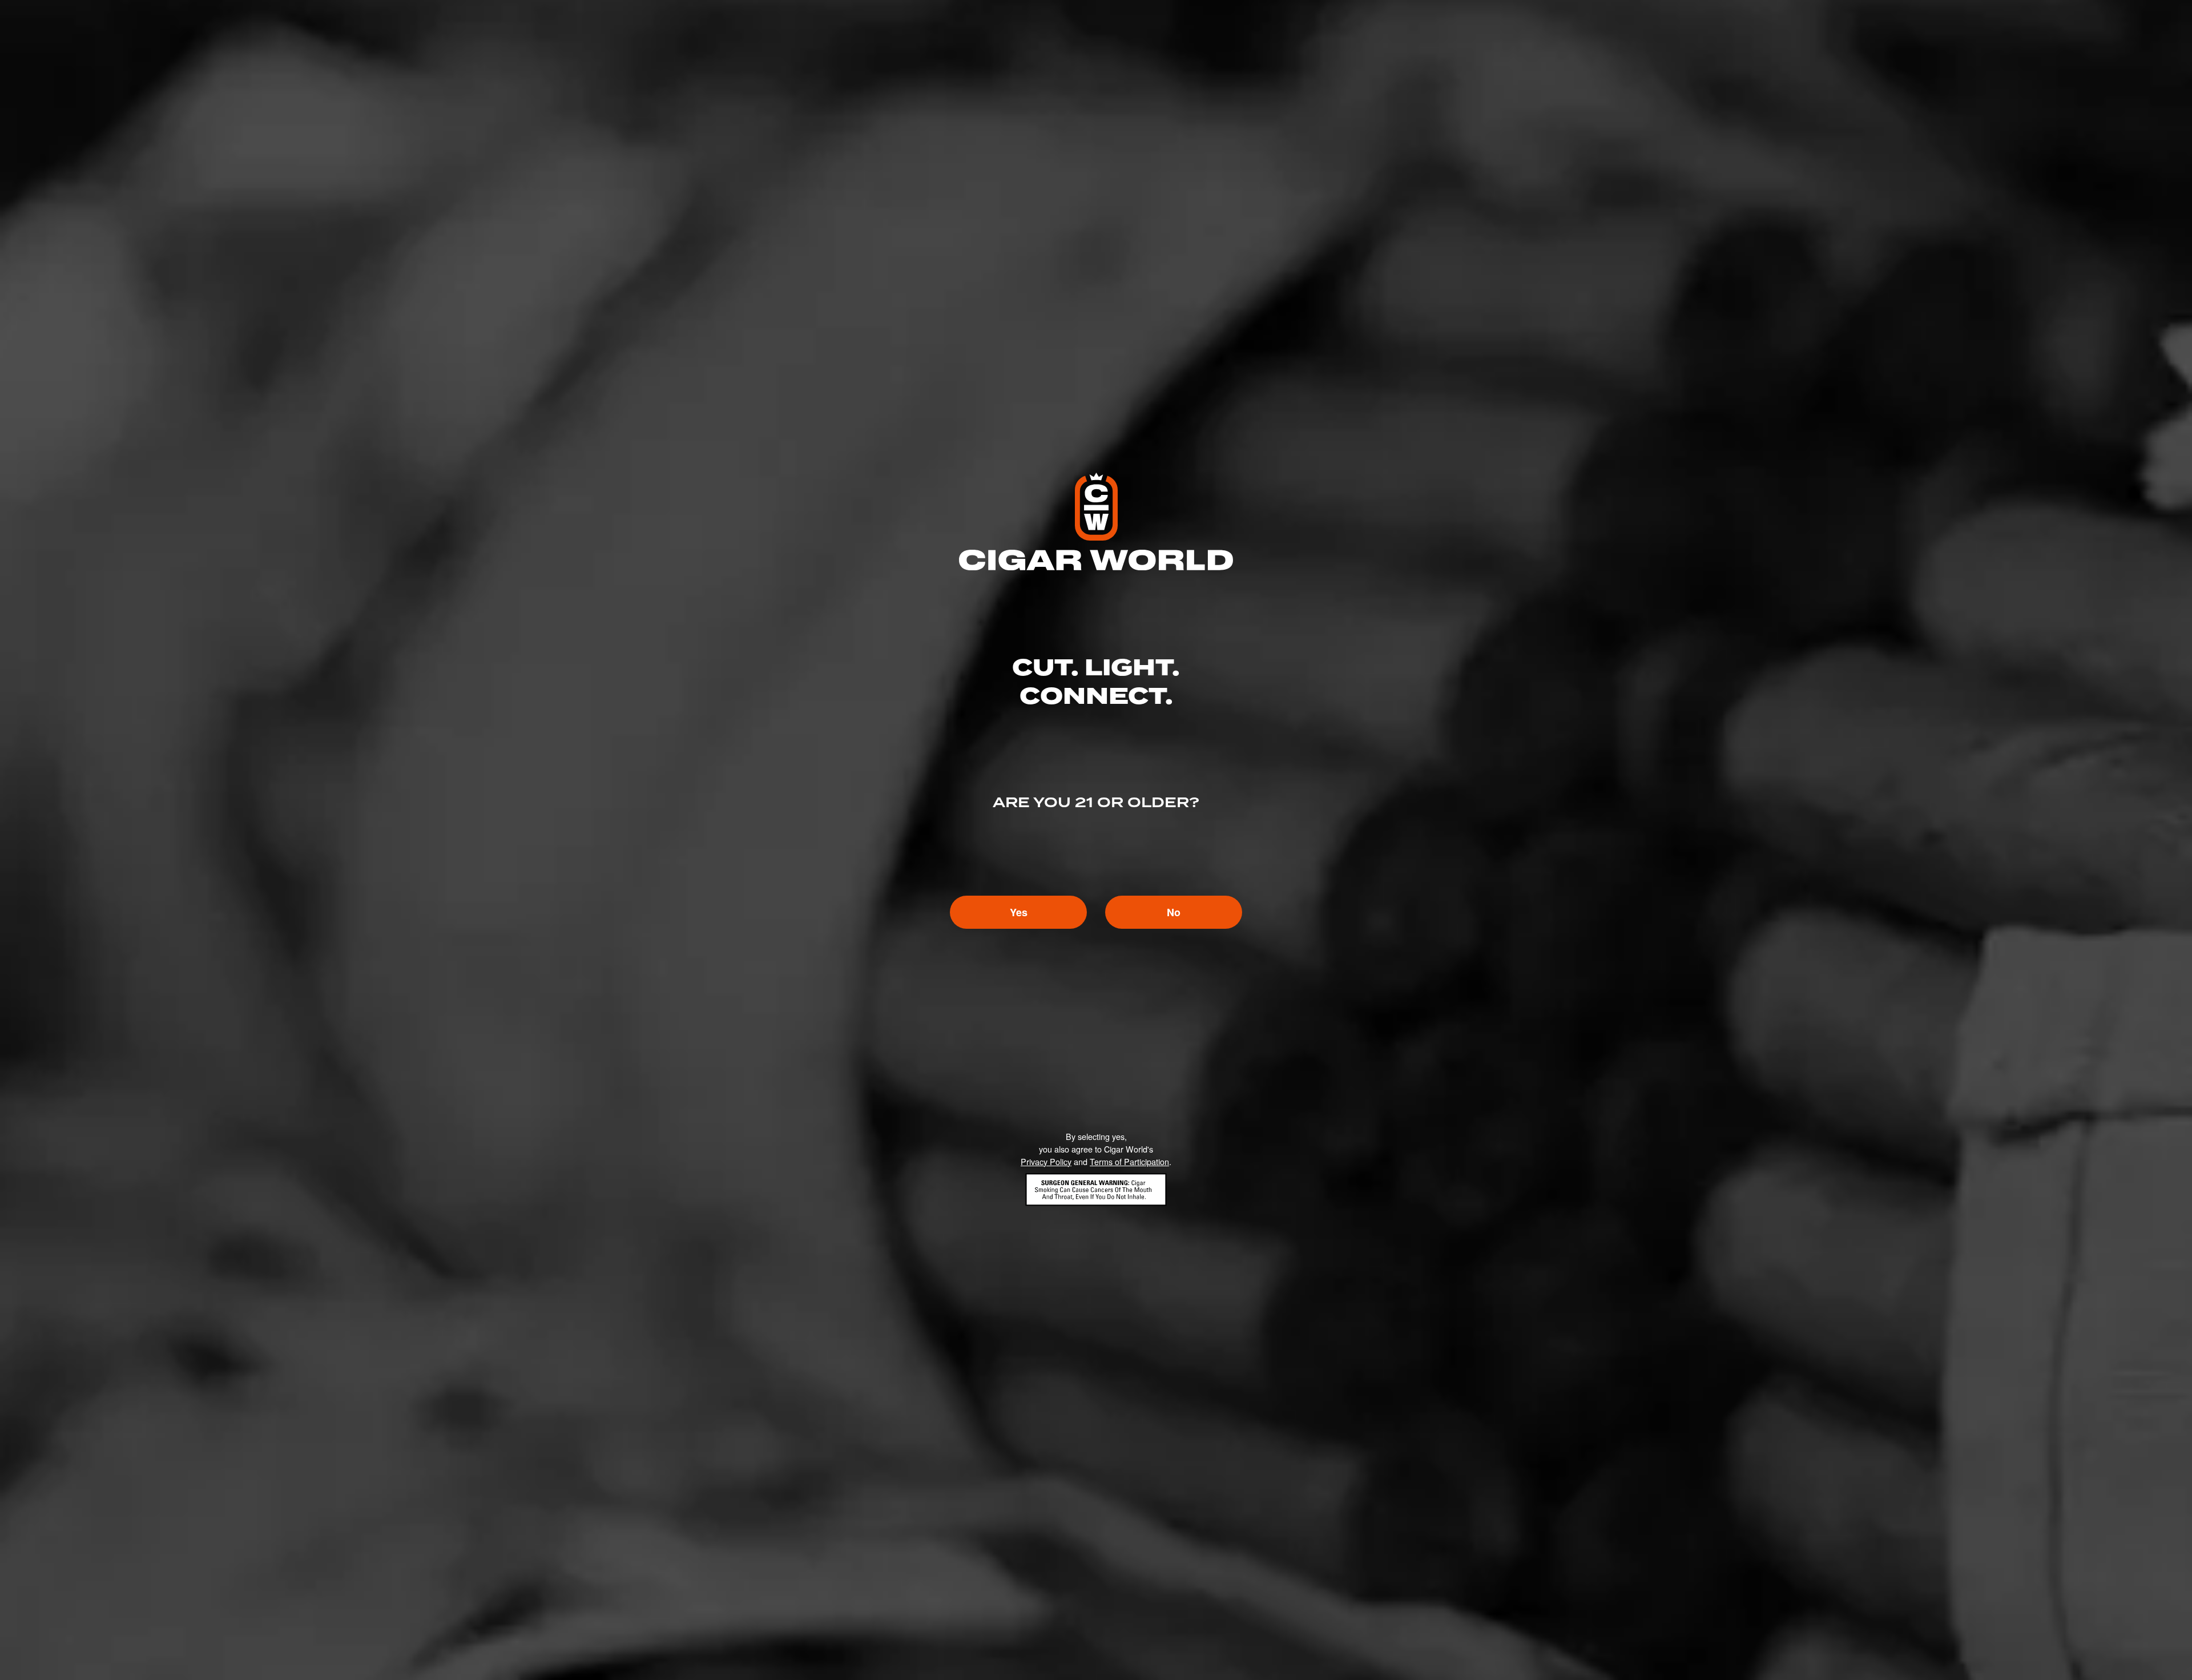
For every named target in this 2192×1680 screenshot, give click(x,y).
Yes (1019, 912)
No (1174, 912)
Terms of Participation (1129, 1161)
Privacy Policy (1046, 1161)
